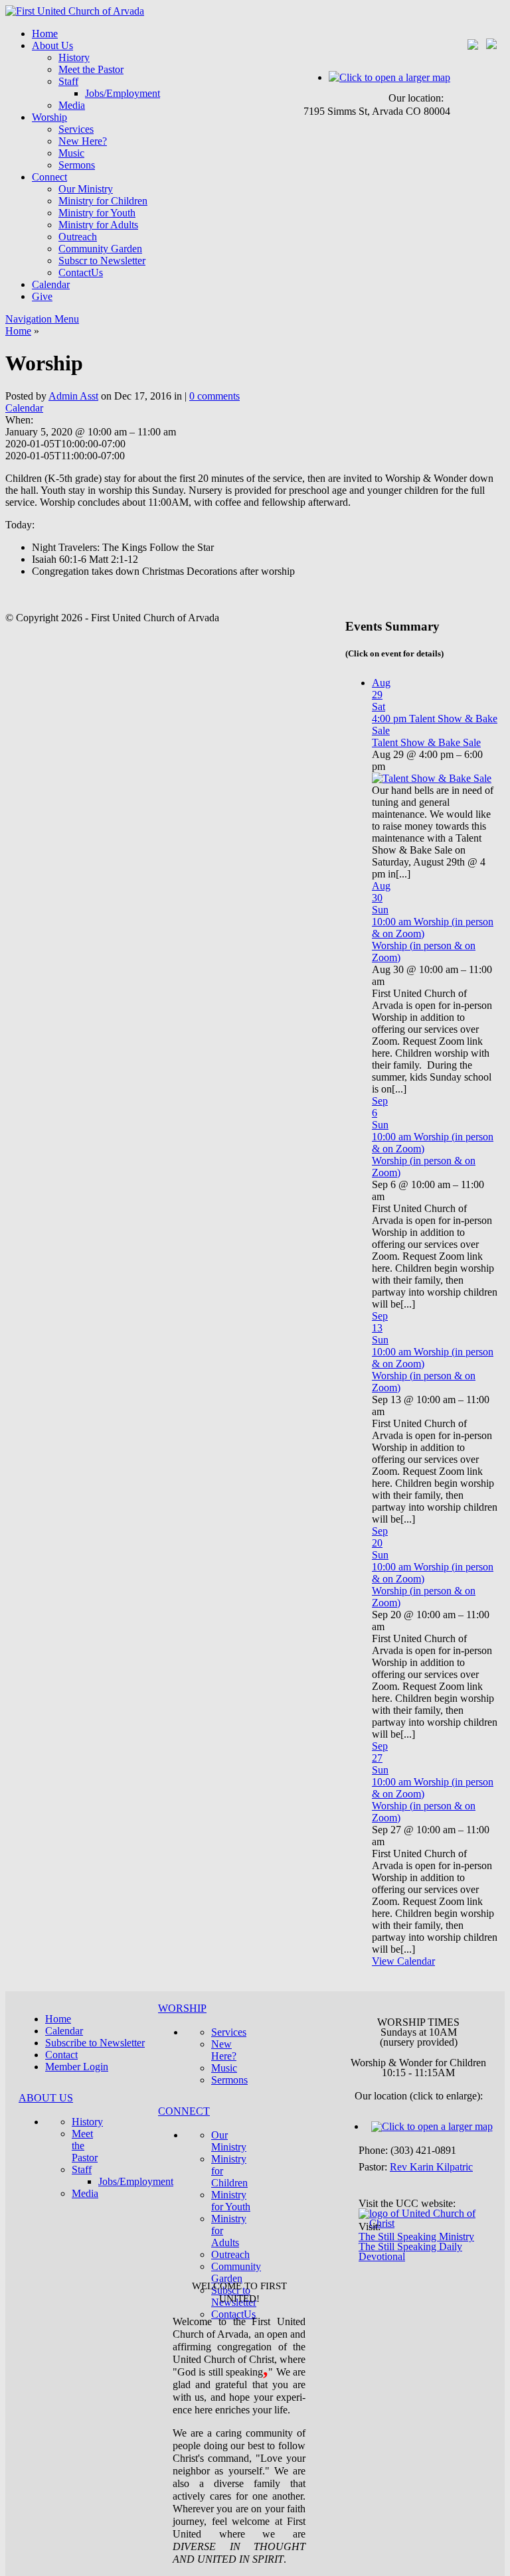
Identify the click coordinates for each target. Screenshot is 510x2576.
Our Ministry (86, 189)
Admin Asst (73, 396)
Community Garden (100, 249)
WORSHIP (182, 2008)
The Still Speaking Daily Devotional (410, 2251)
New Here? (83, 141)
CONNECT (184, 2111)
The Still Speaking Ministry (416, 2236)
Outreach (78, 237)
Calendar (51, 284)
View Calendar (403, 1961)
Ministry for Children (103, 201)
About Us (52, 45)
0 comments (214, 396)
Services (76, 129)
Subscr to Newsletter (102, 261)
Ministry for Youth (97, 213)
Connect (49, 177)
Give (42, 296)
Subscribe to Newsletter (95, 2043)
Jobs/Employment (123, 93)
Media (72, 105)
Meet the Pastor (91, 69)
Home (45, 34)
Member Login (77, 2067)
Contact (61, 2055)
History (74, 57)
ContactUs (81, 272)
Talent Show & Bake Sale (426, 742)
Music (71, 153)
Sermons (77, 165)
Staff (68, 81)
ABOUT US (46, 2098)
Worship (49, 117)
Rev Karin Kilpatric (431, 2167)
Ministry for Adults (98, 225)
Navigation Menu (42, 319)
